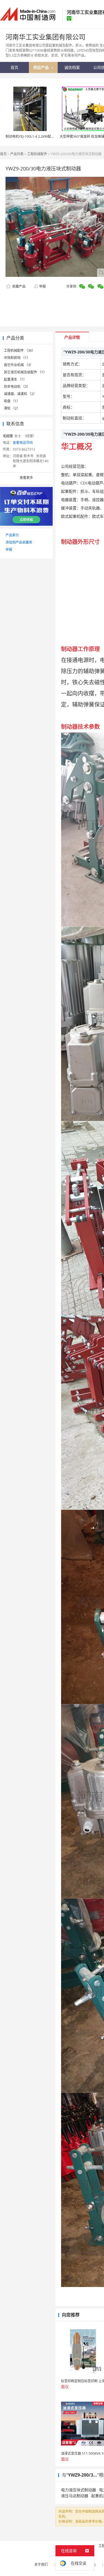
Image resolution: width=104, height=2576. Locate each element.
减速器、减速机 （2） (20, 394)
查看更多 (26, 478)
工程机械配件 (37, 154)
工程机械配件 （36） (20, 350)
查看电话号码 (23, 443)
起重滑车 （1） (15, 379)
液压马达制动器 (75, 2496)
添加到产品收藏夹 (19, 542)
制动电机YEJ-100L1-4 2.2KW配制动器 (33, 136)
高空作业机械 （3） (19, 365)
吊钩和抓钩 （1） (17, 358)
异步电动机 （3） (17, 387)
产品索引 (12, 535)
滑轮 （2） (12, 408)
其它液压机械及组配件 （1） (25, 372)
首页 (3, 154)
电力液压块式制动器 (78, 2490)
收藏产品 (18, 286)
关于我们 (41, 2564)
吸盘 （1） (12, 401)
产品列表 (17, 154)
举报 (42, 286)
